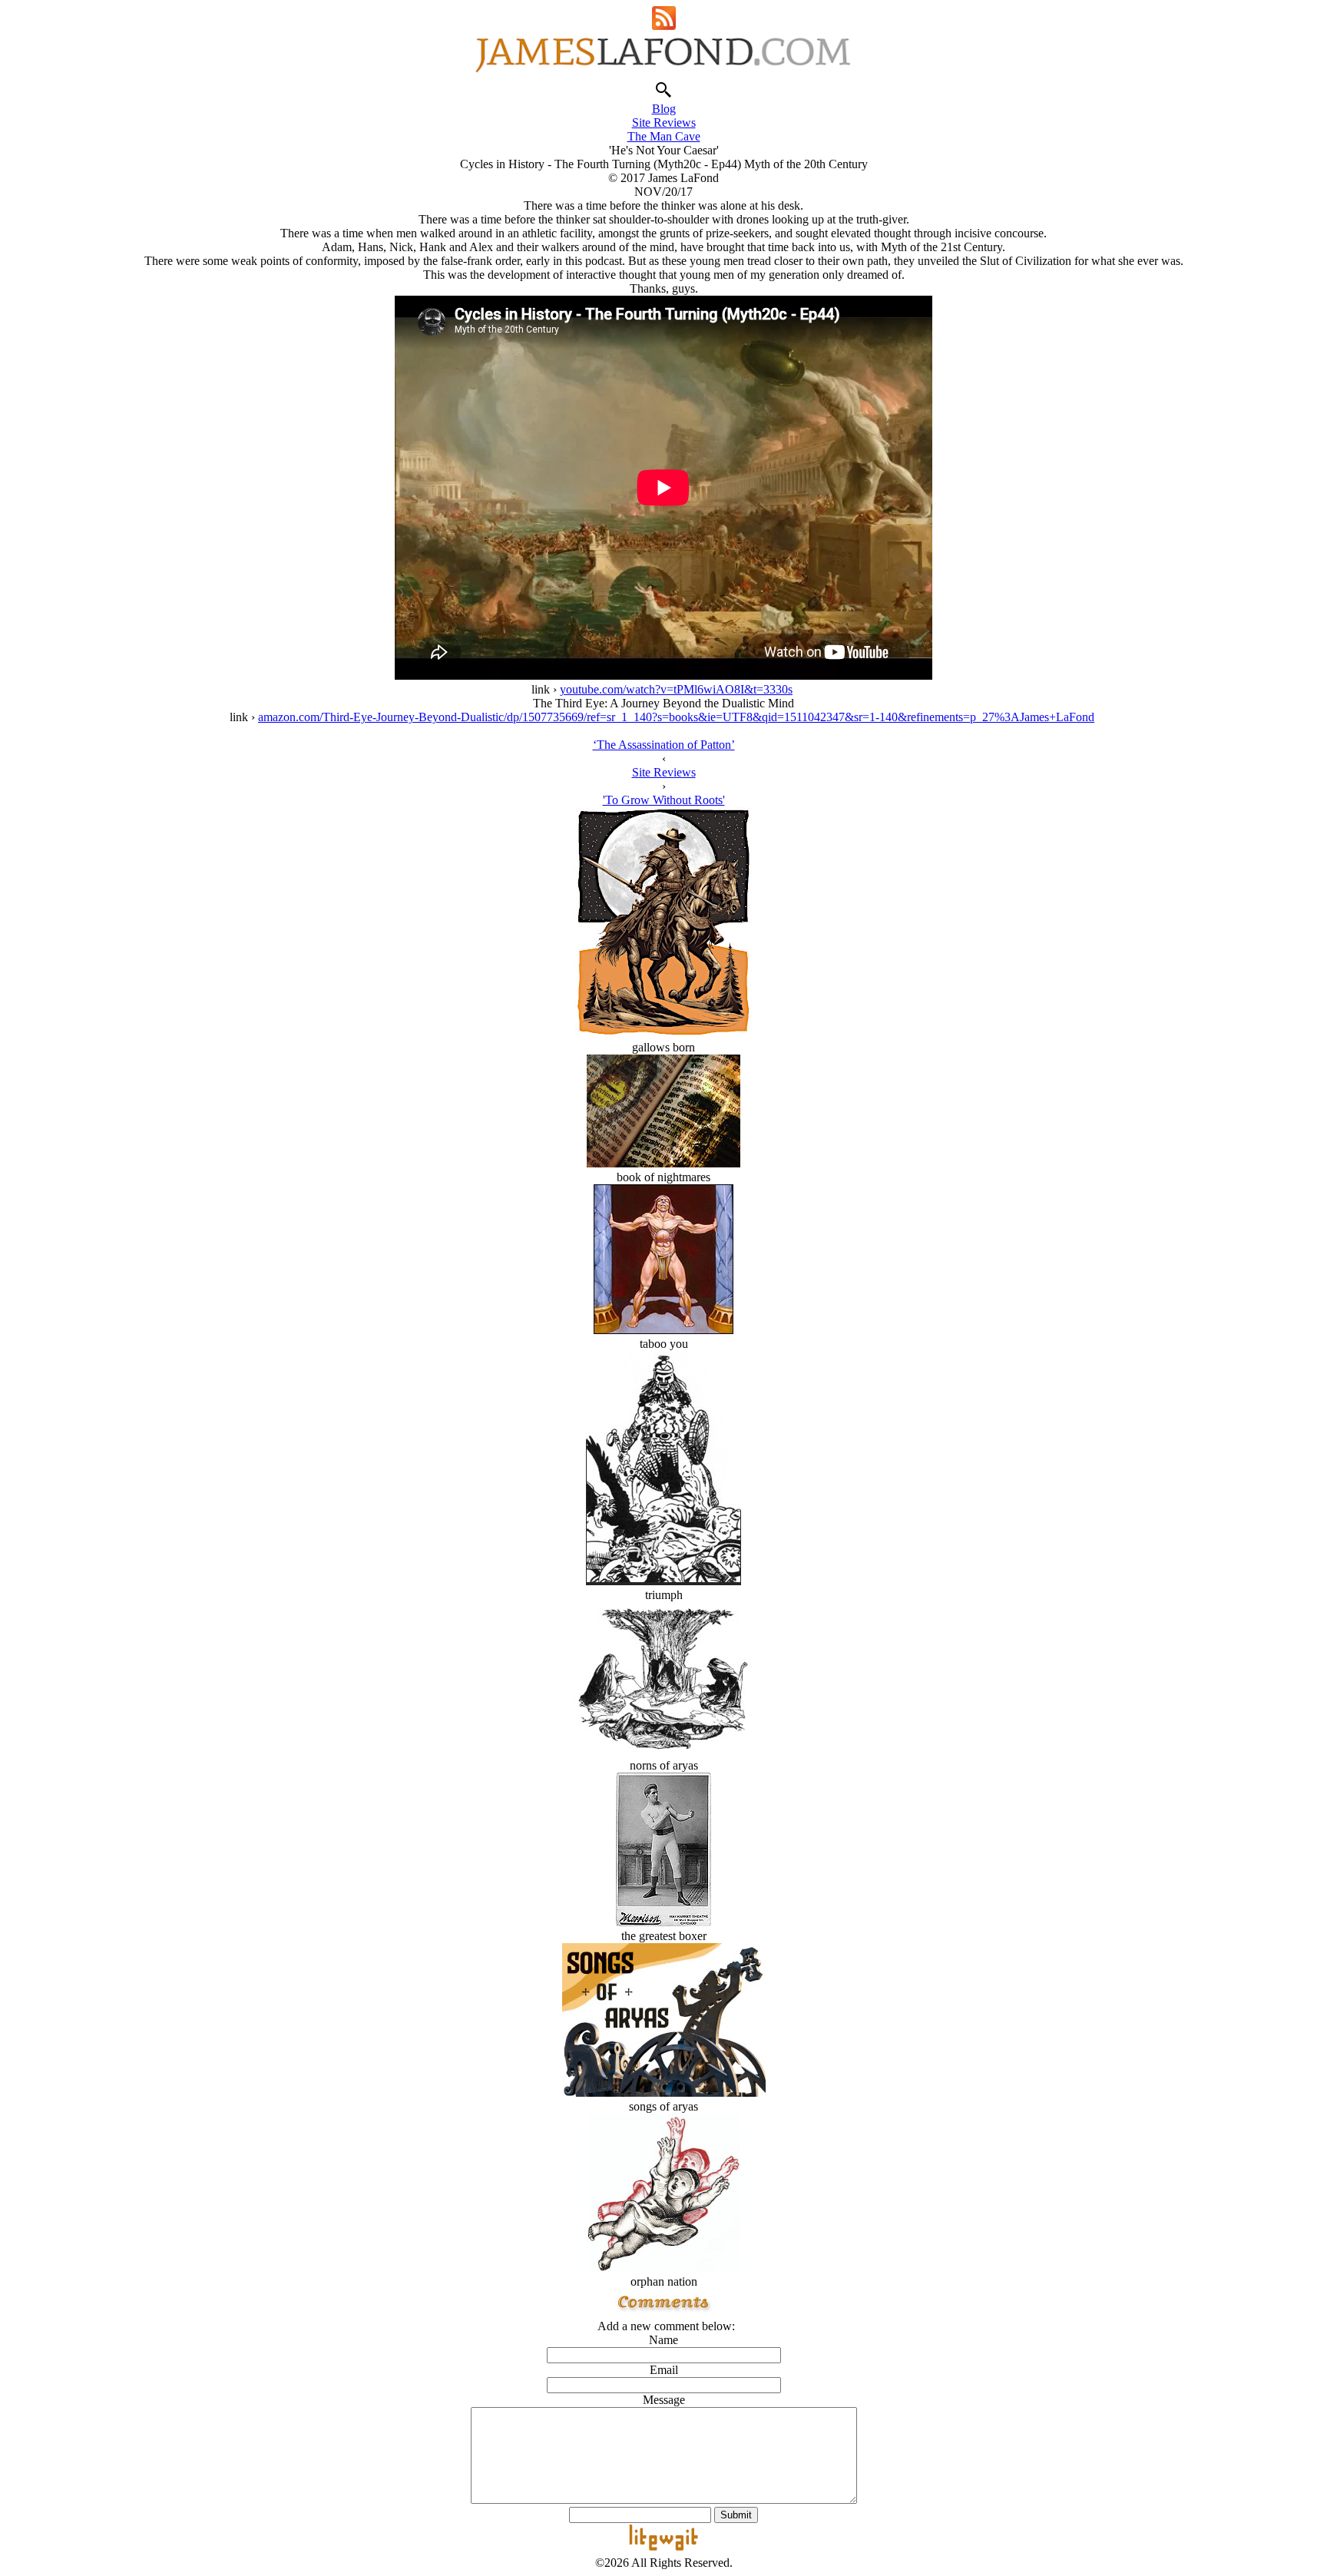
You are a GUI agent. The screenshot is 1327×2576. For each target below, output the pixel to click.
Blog (664, 109)
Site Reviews (664, 123)
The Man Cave (664, 136)
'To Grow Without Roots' (664, 800)
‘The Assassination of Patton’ (664, 745)
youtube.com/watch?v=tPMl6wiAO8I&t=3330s (676, 689)
